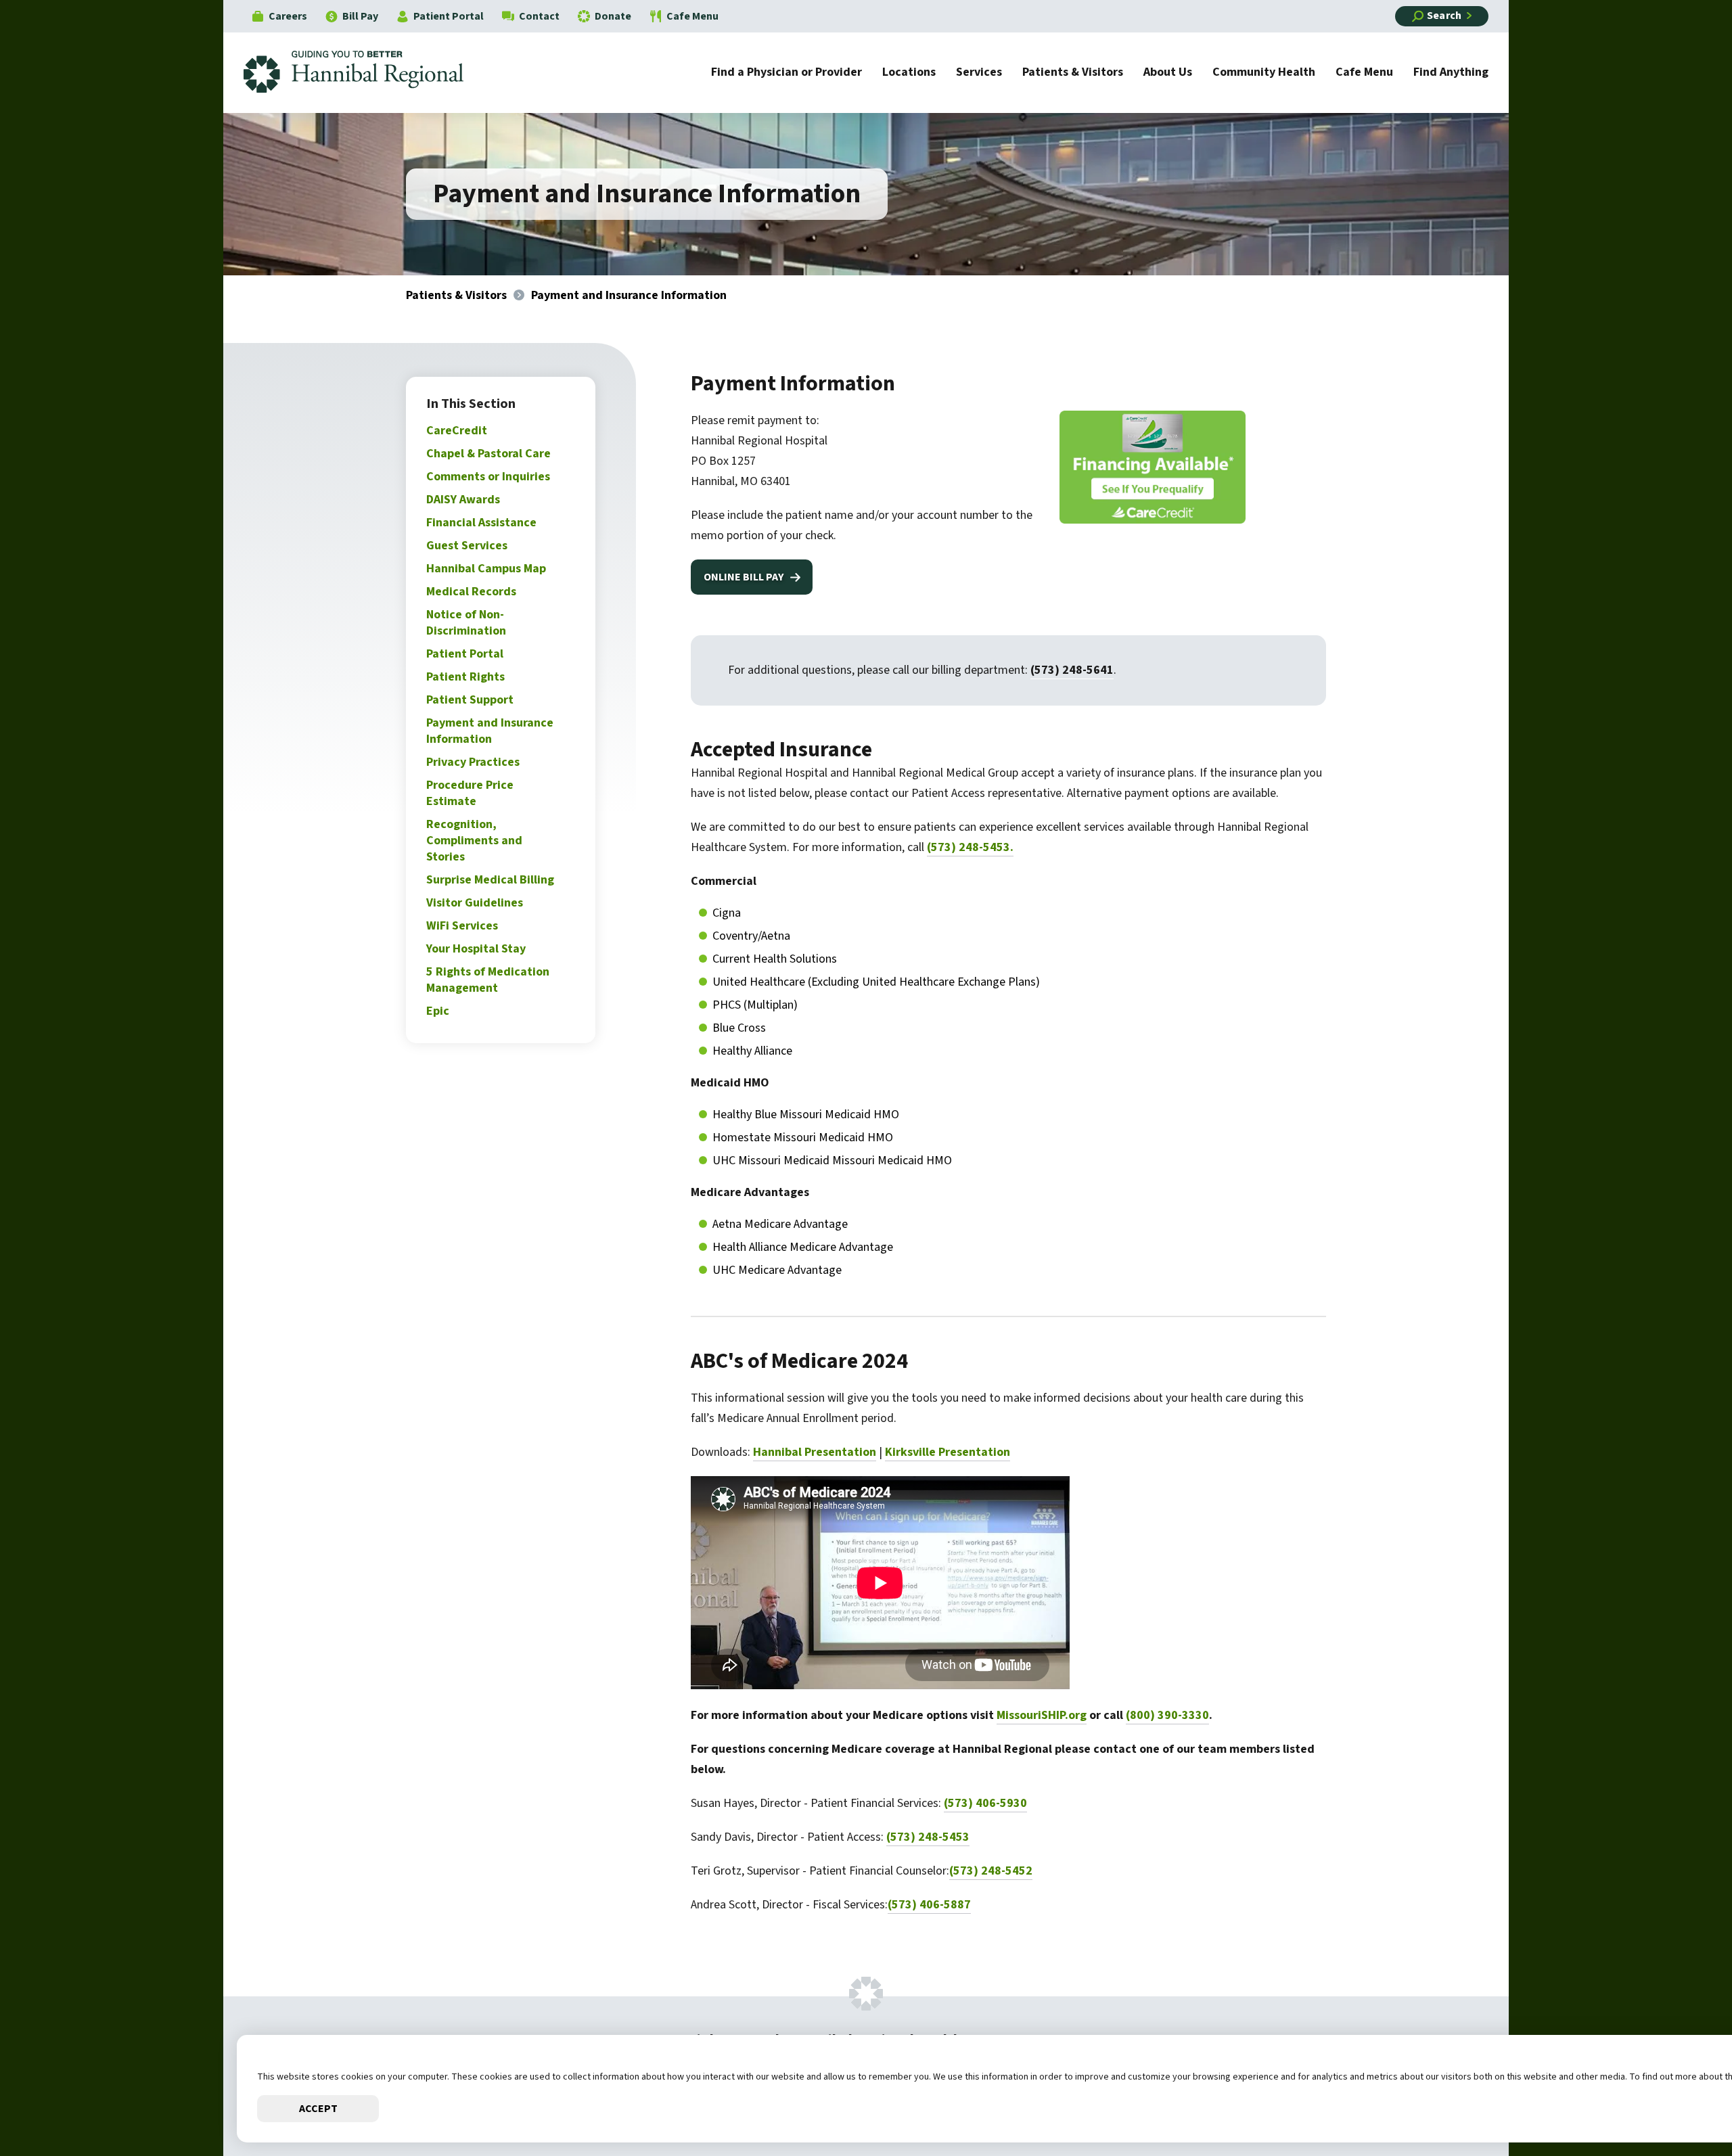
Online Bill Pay (744, 577)
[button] (1681, 2105)
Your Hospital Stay (476, 949)
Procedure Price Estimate (470, 793)
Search (1444, 16)
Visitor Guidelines (475, 903)
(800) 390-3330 (1167, 1715)
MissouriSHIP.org (1042, 1715)
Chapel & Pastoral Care (488, 454)
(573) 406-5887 (929, 1905)
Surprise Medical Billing (490, 880)
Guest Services (467, 546)
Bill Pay (360, 16)
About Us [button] (1168, 73)
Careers (288, 16)
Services (979, 73)
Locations (909, 73)
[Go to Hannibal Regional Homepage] (364, 73)
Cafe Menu (692, 16)
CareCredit (457, 431)
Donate (613, 16)
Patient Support (470, 700)
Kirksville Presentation (948, 1452)
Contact (539, 16)
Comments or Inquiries (488, 477)
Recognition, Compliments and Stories (474, 841)
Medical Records (471, 592)
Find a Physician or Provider (787, 73)
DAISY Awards (463, 500)
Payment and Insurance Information (490, 731)
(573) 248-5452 (991, 1871)
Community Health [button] (1264, 73)
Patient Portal (449, 16)
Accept (318, 2109)
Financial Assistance (481, 523)
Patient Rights (465, 677)
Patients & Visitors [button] (1073, 73)
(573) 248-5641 (1072, 670)
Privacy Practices (473, 762)
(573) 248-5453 (928, 1837)
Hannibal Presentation (815, 1452)
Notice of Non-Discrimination (466, 623)
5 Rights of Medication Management (488, 980)
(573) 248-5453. (970, 847)
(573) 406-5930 (985, 1803)
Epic (438, 1011)
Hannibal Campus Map (486, 569)
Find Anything (1451, 73)
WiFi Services (462, 926)
